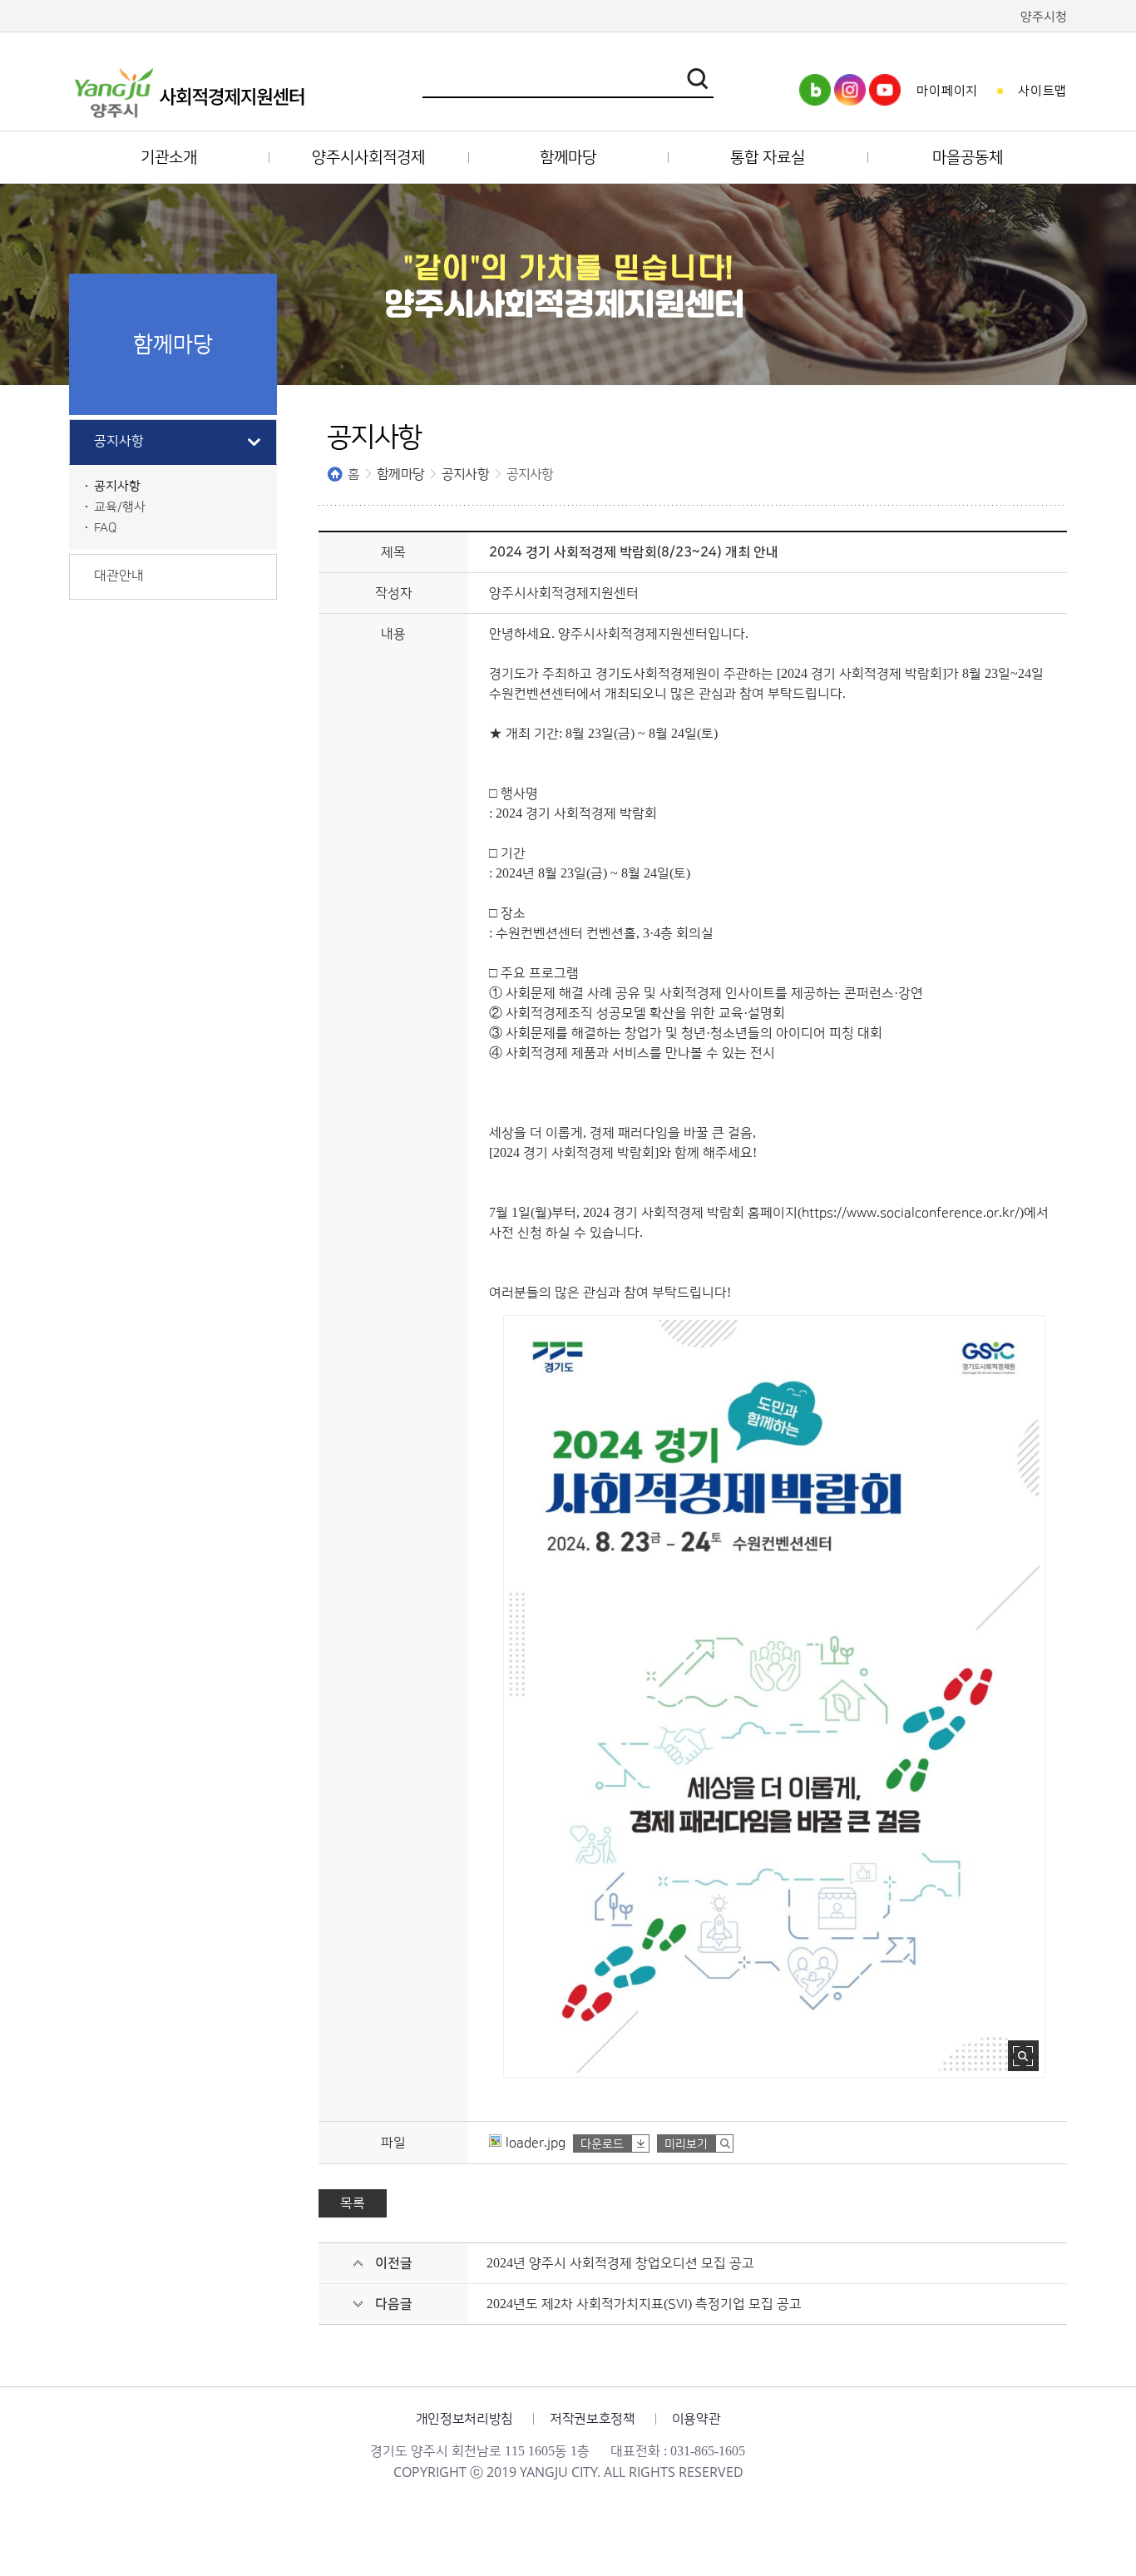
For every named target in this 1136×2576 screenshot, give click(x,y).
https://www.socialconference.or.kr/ (911, 1213)
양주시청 (1044, 17)
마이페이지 (947, 91)
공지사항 (465, 474)
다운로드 (602, 2144)
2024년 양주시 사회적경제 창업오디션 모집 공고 (620, 2263)
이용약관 (696, 2419)
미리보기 (686, 2144)
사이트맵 (1042, 91)
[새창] (815, 101)
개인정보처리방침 (464, 2419)
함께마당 (400, 474)
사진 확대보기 (1023, 2056)
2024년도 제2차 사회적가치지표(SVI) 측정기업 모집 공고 (644, 2304)
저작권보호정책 (593, 2419)
